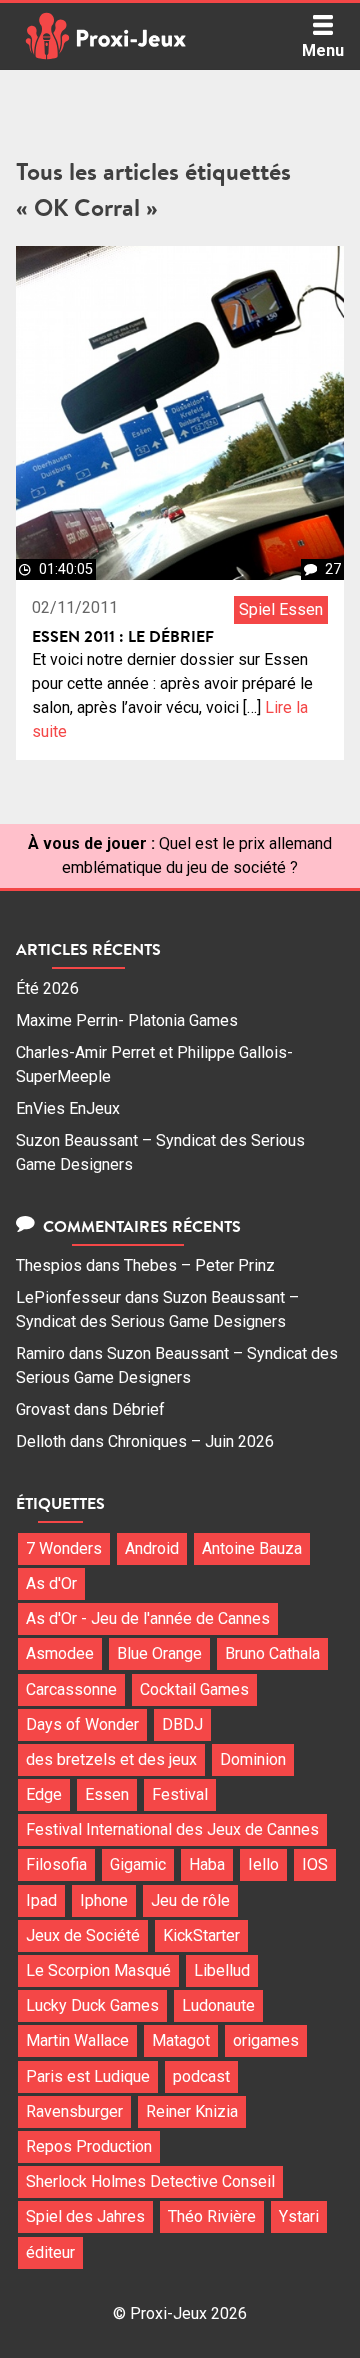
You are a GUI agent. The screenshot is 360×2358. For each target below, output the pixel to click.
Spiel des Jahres (85, 2216)
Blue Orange (159, 1653)
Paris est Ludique (88, 2076)
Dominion (253, 1759)
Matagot (181, 2040)
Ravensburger (74, 2111)
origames (266, 2040)
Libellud (222, 1970)
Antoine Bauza (252, 1548)
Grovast (43, 1409)
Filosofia (56, 1864)
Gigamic (138, 1864)
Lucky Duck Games (92, 2005)
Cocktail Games (194, 1689)
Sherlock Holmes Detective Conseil (150, 2181)
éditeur (50, 2252)
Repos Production (89, 2146)
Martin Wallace (77, 2040)
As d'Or (51, 1583)
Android (152, 1548)
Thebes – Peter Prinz (199, 1265)
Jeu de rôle (190, 1900)
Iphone (104, 1900)
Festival (180, 1794)
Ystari (299, 2216)
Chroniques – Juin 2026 (191, 1441)
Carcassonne (71, 1689)
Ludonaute (218, 2005)
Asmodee (60, 1653)
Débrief (138, 1409)
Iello (263, 1864)
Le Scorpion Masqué (98, 1970)
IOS (315, 1864)
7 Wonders (64, 1548)
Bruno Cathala (272, 1653)
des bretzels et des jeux (111, 1759)
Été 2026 (47, 988)
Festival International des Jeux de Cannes (172, 1829)
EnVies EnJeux (68, 1108)
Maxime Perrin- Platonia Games (127, 1020)
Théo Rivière (212, 2216)
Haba (207, 1864)
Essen (107, 1794)
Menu (323, 50)
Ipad (41, 1900)
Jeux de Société (83, 1935)
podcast (201, 2076)
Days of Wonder (82, 1724)
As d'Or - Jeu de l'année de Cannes (148, 1618)
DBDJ (182, 1724)
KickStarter (201, 1935)
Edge (44, 1794)
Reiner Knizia (192, 2111)
